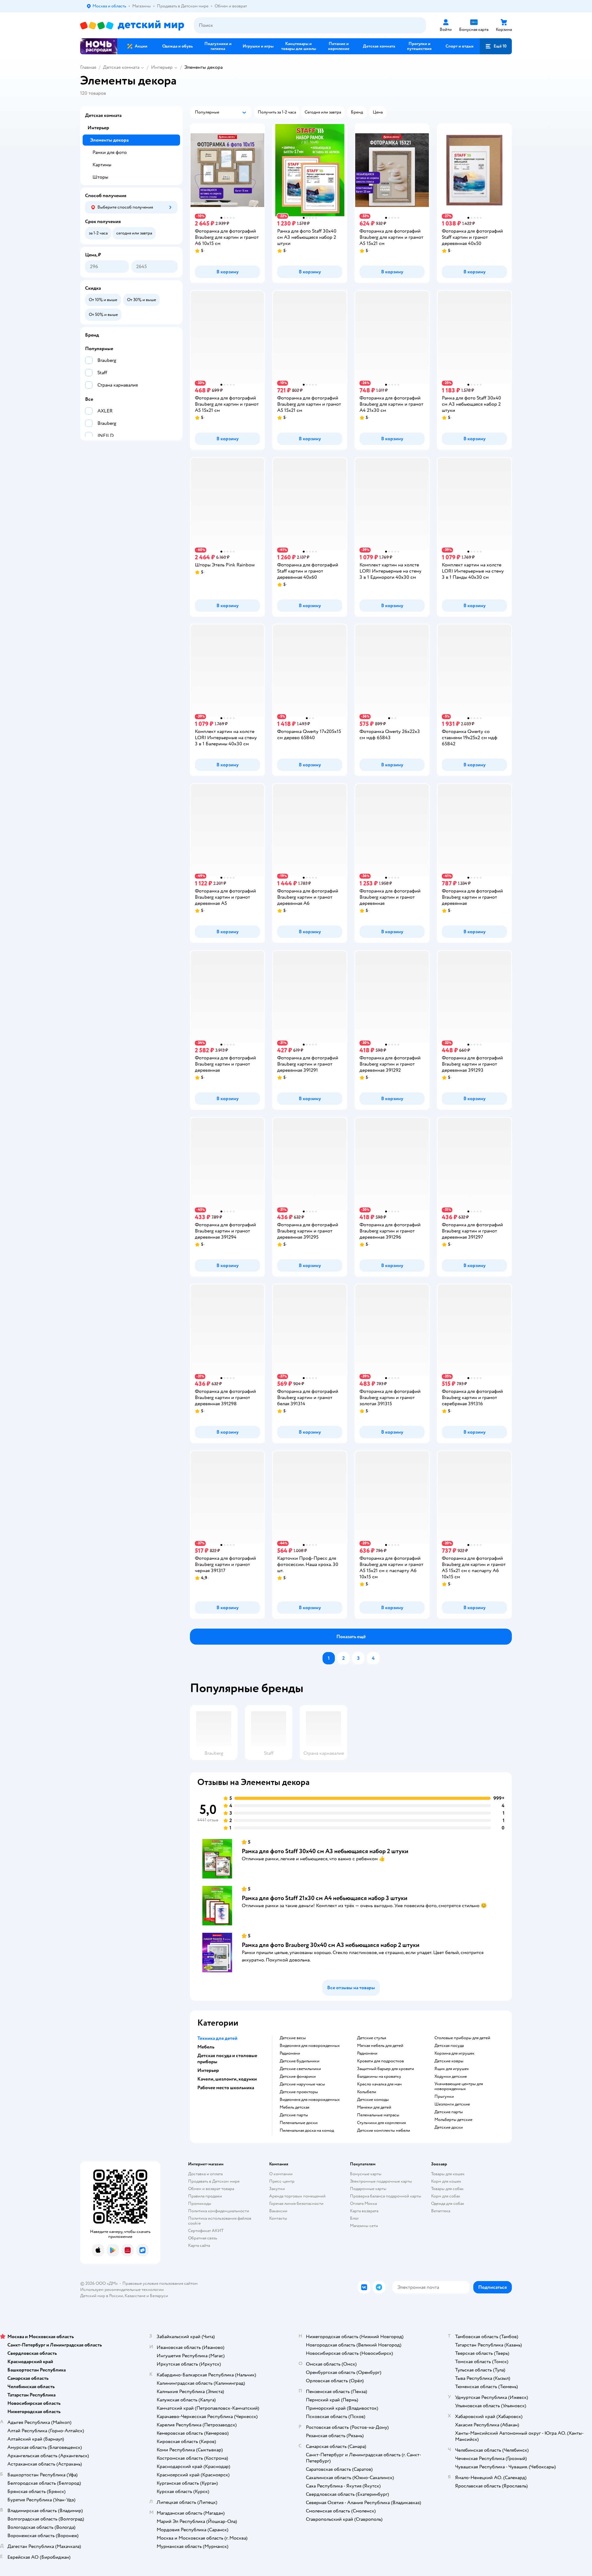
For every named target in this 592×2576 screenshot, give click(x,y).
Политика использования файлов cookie (220, 2221)
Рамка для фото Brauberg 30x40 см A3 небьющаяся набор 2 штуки (331, 1945)
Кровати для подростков (380, 2061)
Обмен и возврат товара (211, 2189)
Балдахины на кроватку (379, 2077)
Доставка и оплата (205, 2174)
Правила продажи (205, 2196)
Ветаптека (441, 2211)
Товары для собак (447, 2189)
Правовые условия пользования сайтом (160, 2283)
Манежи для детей (374, 2107)
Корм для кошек (446, 2181)
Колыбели (367, 2092)
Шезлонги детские (452, 2104)
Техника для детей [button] (217, 2038)
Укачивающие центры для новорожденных (459, 2086)
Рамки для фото (110, 152)
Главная (88, 67)
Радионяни (290, 2053)
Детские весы (293, 2038)
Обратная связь (203, 2238)
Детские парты (294, 2115)
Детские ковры (449, 2061)
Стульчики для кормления (381, 2123)
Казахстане (135, 2296)
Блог (354, 2218)
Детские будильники (300, 2061)
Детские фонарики (298, 2077)
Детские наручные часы (302, 2084)
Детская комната (121, 67)
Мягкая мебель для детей (380, 2046)
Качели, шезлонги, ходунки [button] (227, 2079)
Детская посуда (449, 2046)
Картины (102, 165)
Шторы (100, 177)
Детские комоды (373, 2100)
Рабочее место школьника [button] (226, 2088)
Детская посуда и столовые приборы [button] (227, 2059)
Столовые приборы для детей (462, 2038)
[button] (496, 46)
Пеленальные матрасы (378, 2115)
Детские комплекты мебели (384, 2131)
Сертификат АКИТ (206, 2231)
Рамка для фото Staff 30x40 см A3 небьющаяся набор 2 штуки (325, 1851)
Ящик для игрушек (452, 2069)
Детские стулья (372, 2038)
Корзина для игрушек (454, 2053)
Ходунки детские (451, 2077)
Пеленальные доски (299, 2123)
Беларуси (159, 2296)
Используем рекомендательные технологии (122, 2290)
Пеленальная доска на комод (307, 2131)
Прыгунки (444, 2097)
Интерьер (162, 67)
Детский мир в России (102, 2296)
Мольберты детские (453, 2120)
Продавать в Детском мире (214, 2181)
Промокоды (200, 2203)
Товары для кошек (448, 2174)
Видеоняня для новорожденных (310, 2046)
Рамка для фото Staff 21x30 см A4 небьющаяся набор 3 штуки (325, 1898)
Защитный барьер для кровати (386, 2069)
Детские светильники (300, 2069)
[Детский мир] (132, 25)
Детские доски (449, 2127)
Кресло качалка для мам (379, 2084)
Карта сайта (199, 2245)
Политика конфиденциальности (219, 2211)
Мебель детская (294, 2107)
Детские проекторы (299, 2092)
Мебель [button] (206, 2047)
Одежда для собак (448, 2203)
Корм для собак (446, 2196)
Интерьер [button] (208, 2070)
